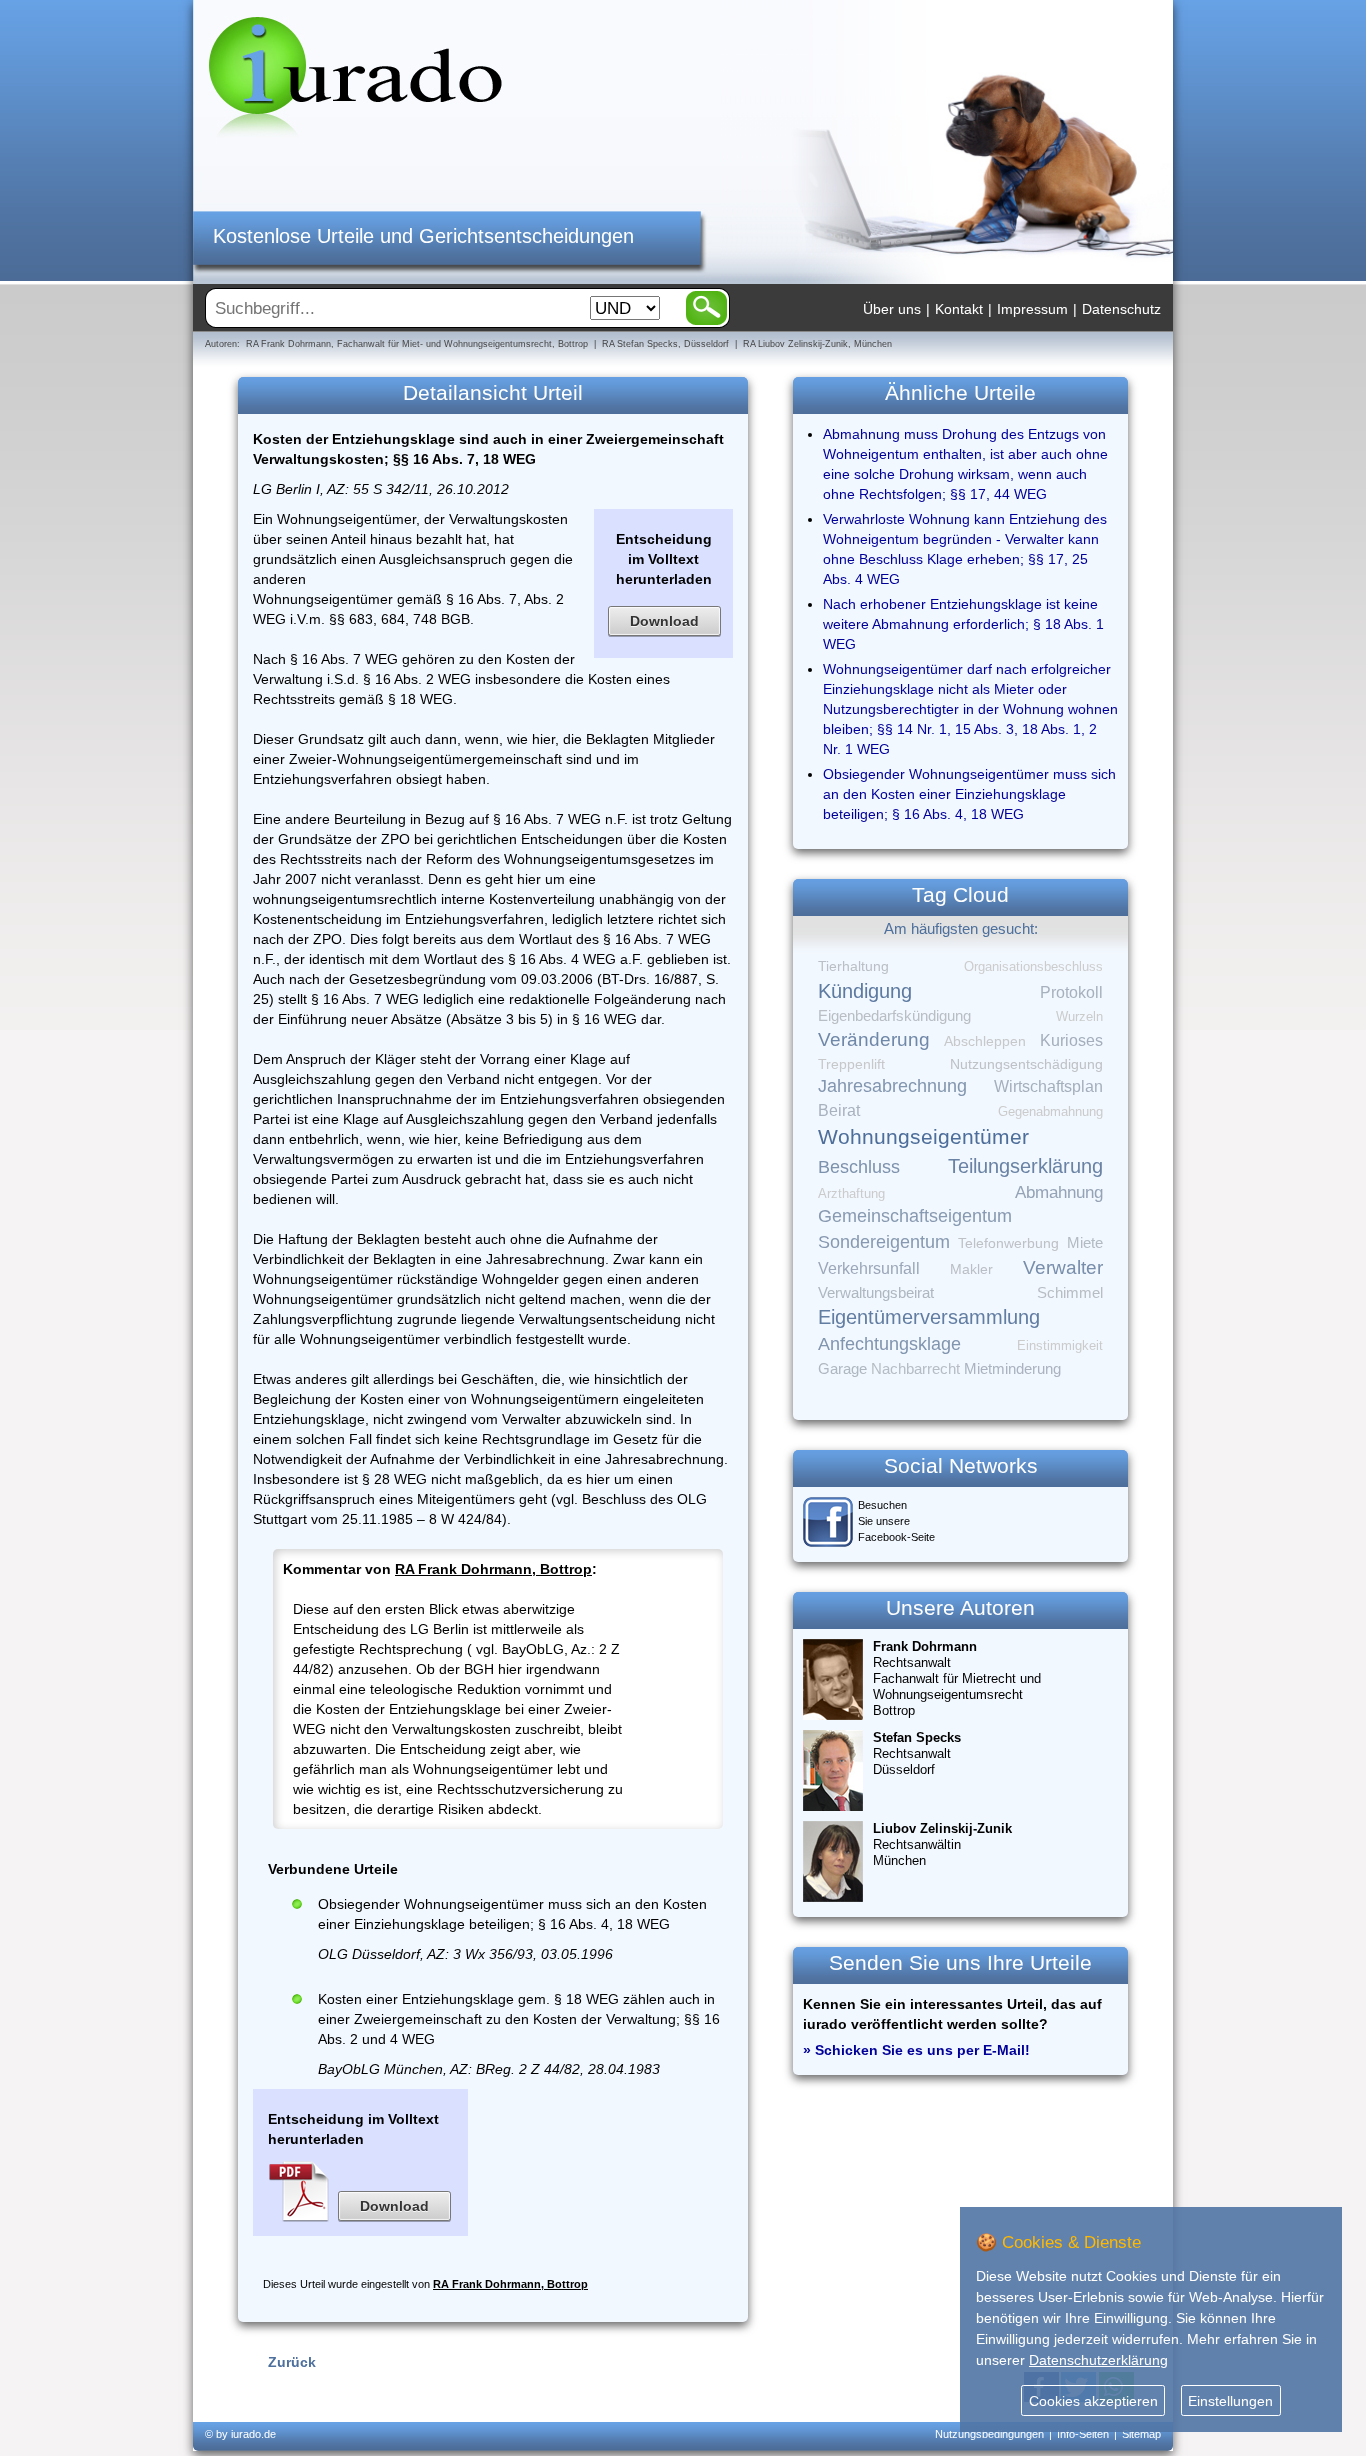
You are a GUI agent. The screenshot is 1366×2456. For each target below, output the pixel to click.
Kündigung (865, 991)
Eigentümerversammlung (929, 1317)
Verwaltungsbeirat (876, 1292)
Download (664, 621)
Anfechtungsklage (889, 1344)
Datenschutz (1121, 309)
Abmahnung (1059, 1192)
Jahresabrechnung (892, 1086)
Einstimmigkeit (1060, 1345)
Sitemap (1141, 2434)
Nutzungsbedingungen (989, 2434)
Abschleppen (985, 1041)
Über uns (892, 309)
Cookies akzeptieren (1093, 2401)
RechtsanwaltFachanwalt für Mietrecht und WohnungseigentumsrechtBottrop (957, 1678)
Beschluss (859, 1166)
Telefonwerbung (1008, 1243)
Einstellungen (1230, 2401)
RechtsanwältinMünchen (942, 1844)
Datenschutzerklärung (1098, 2360)
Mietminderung (1012, 1368)
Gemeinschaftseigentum (915, 1216)
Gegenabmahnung (1050, 1111)
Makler (971, 1269)
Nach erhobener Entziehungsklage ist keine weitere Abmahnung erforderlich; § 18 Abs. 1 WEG (963, 624)
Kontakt (959, 309)
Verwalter (1063, 1267)
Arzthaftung (851, 1193)
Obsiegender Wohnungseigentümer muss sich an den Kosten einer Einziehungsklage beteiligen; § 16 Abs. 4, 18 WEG (969, 794)
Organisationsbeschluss (1033, 966)
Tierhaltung (853, 966)
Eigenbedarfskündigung (894, 1016)
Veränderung (874, 1039)
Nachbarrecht (915, 1369)
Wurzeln (1079, 1016)
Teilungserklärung (1025, 1166)
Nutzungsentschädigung (1026, 1064)
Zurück (292, 2362)
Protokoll (1071, 992)
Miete (1085, 1243)
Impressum (1032, 309)
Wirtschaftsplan (1048, 1086)
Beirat (839, 1110)
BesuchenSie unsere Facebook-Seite (896, 1521)
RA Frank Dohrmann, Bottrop (493, 1569)
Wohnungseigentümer (923, 1137)
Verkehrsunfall (869, 1268)
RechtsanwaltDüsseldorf (917, 1753)
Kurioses (1071, 1040)
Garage (842, 1368)
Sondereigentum (884, 1242)
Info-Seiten (1083, 2434)
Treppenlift (851, 1064)
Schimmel (1070, 1293)
